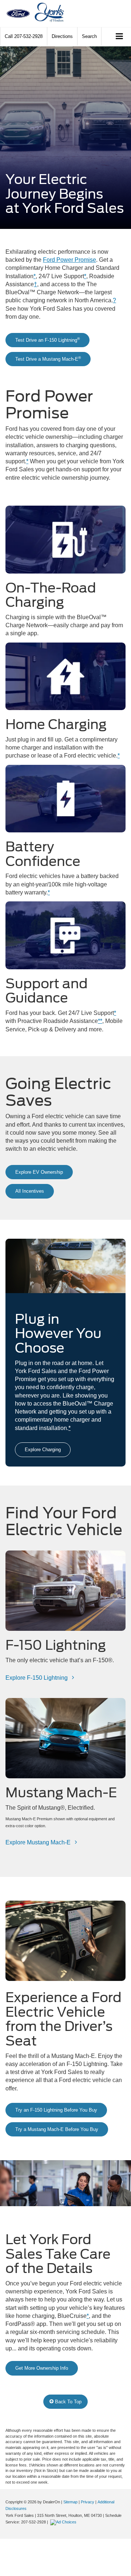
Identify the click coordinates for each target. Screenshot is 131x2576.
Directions (62, 36)
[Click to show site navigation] (120, 37)
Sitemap (70, 2502)
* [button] (35, 276)
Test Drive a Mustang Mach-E (48, 359)
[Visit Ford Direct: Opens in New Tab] (64, 2522)
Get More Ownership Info (42, 2368)
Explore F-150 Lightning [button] (37, 1678)
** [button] (100, 1021)
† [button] (35, 284)
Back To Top (68, 2402)
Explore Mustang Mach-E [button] (39, 1842)
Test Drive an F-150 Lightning (47, 340)
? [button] (114, 300)
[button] (24, 36)
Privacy (88, 2502)
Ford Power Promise (70, 260)
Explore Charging (43, 1450)
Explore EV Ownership (39, 1172)
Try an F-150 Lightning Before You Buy (56, 2110)
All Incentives (30, 1191)
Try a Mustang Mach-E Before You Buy (57, 2129)
